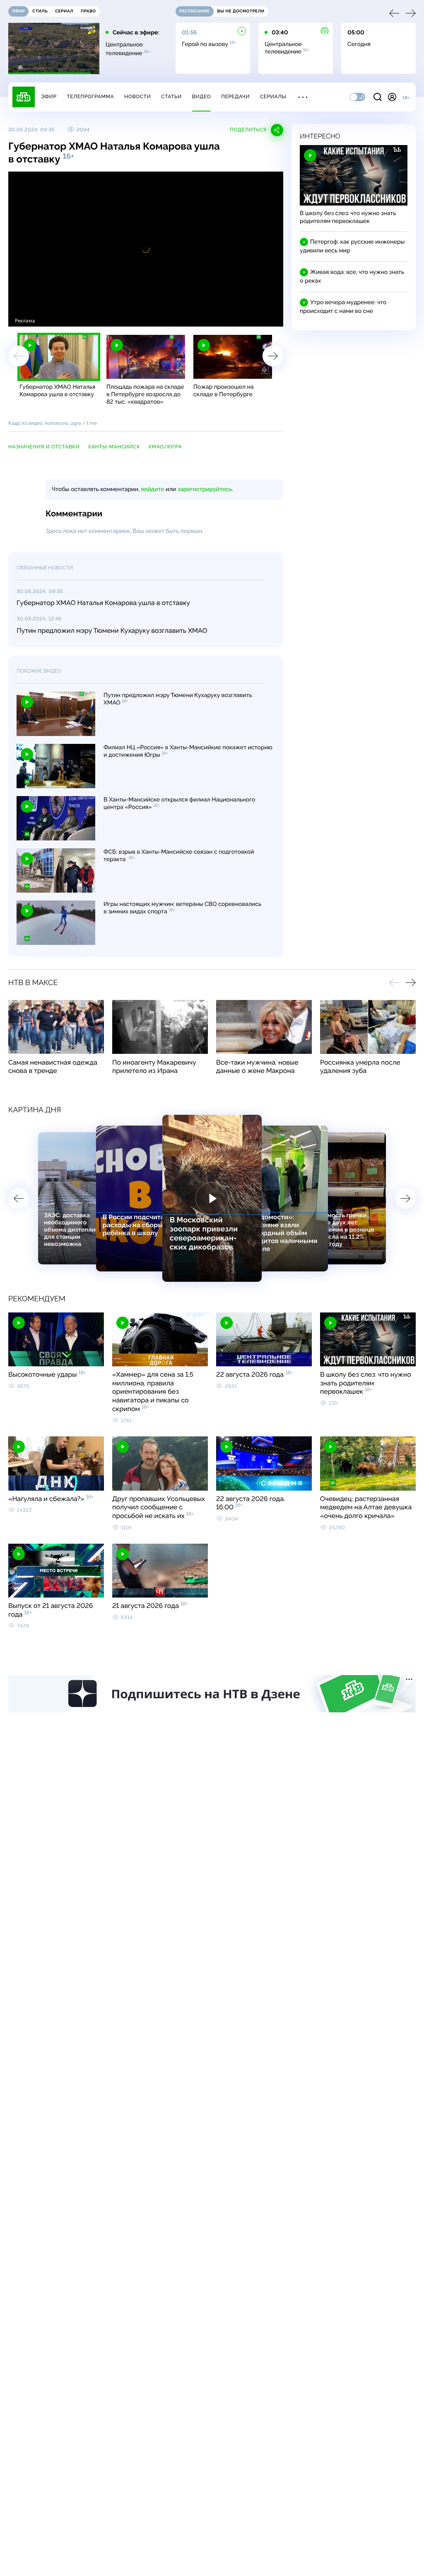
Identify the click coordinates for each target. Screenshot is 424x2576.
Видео (201, 97)
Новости (137, 97)
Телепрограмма (90, 97)
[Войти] (392, 97)
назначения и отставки (44, 447)
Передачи (235, 97)
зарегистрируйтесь (205, 489)
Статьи (171, 97)
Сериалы (273, 97)
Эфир (49, 97)
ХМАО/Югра (165, 447)
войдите (152, 489)
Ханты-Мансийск (114, 447)
